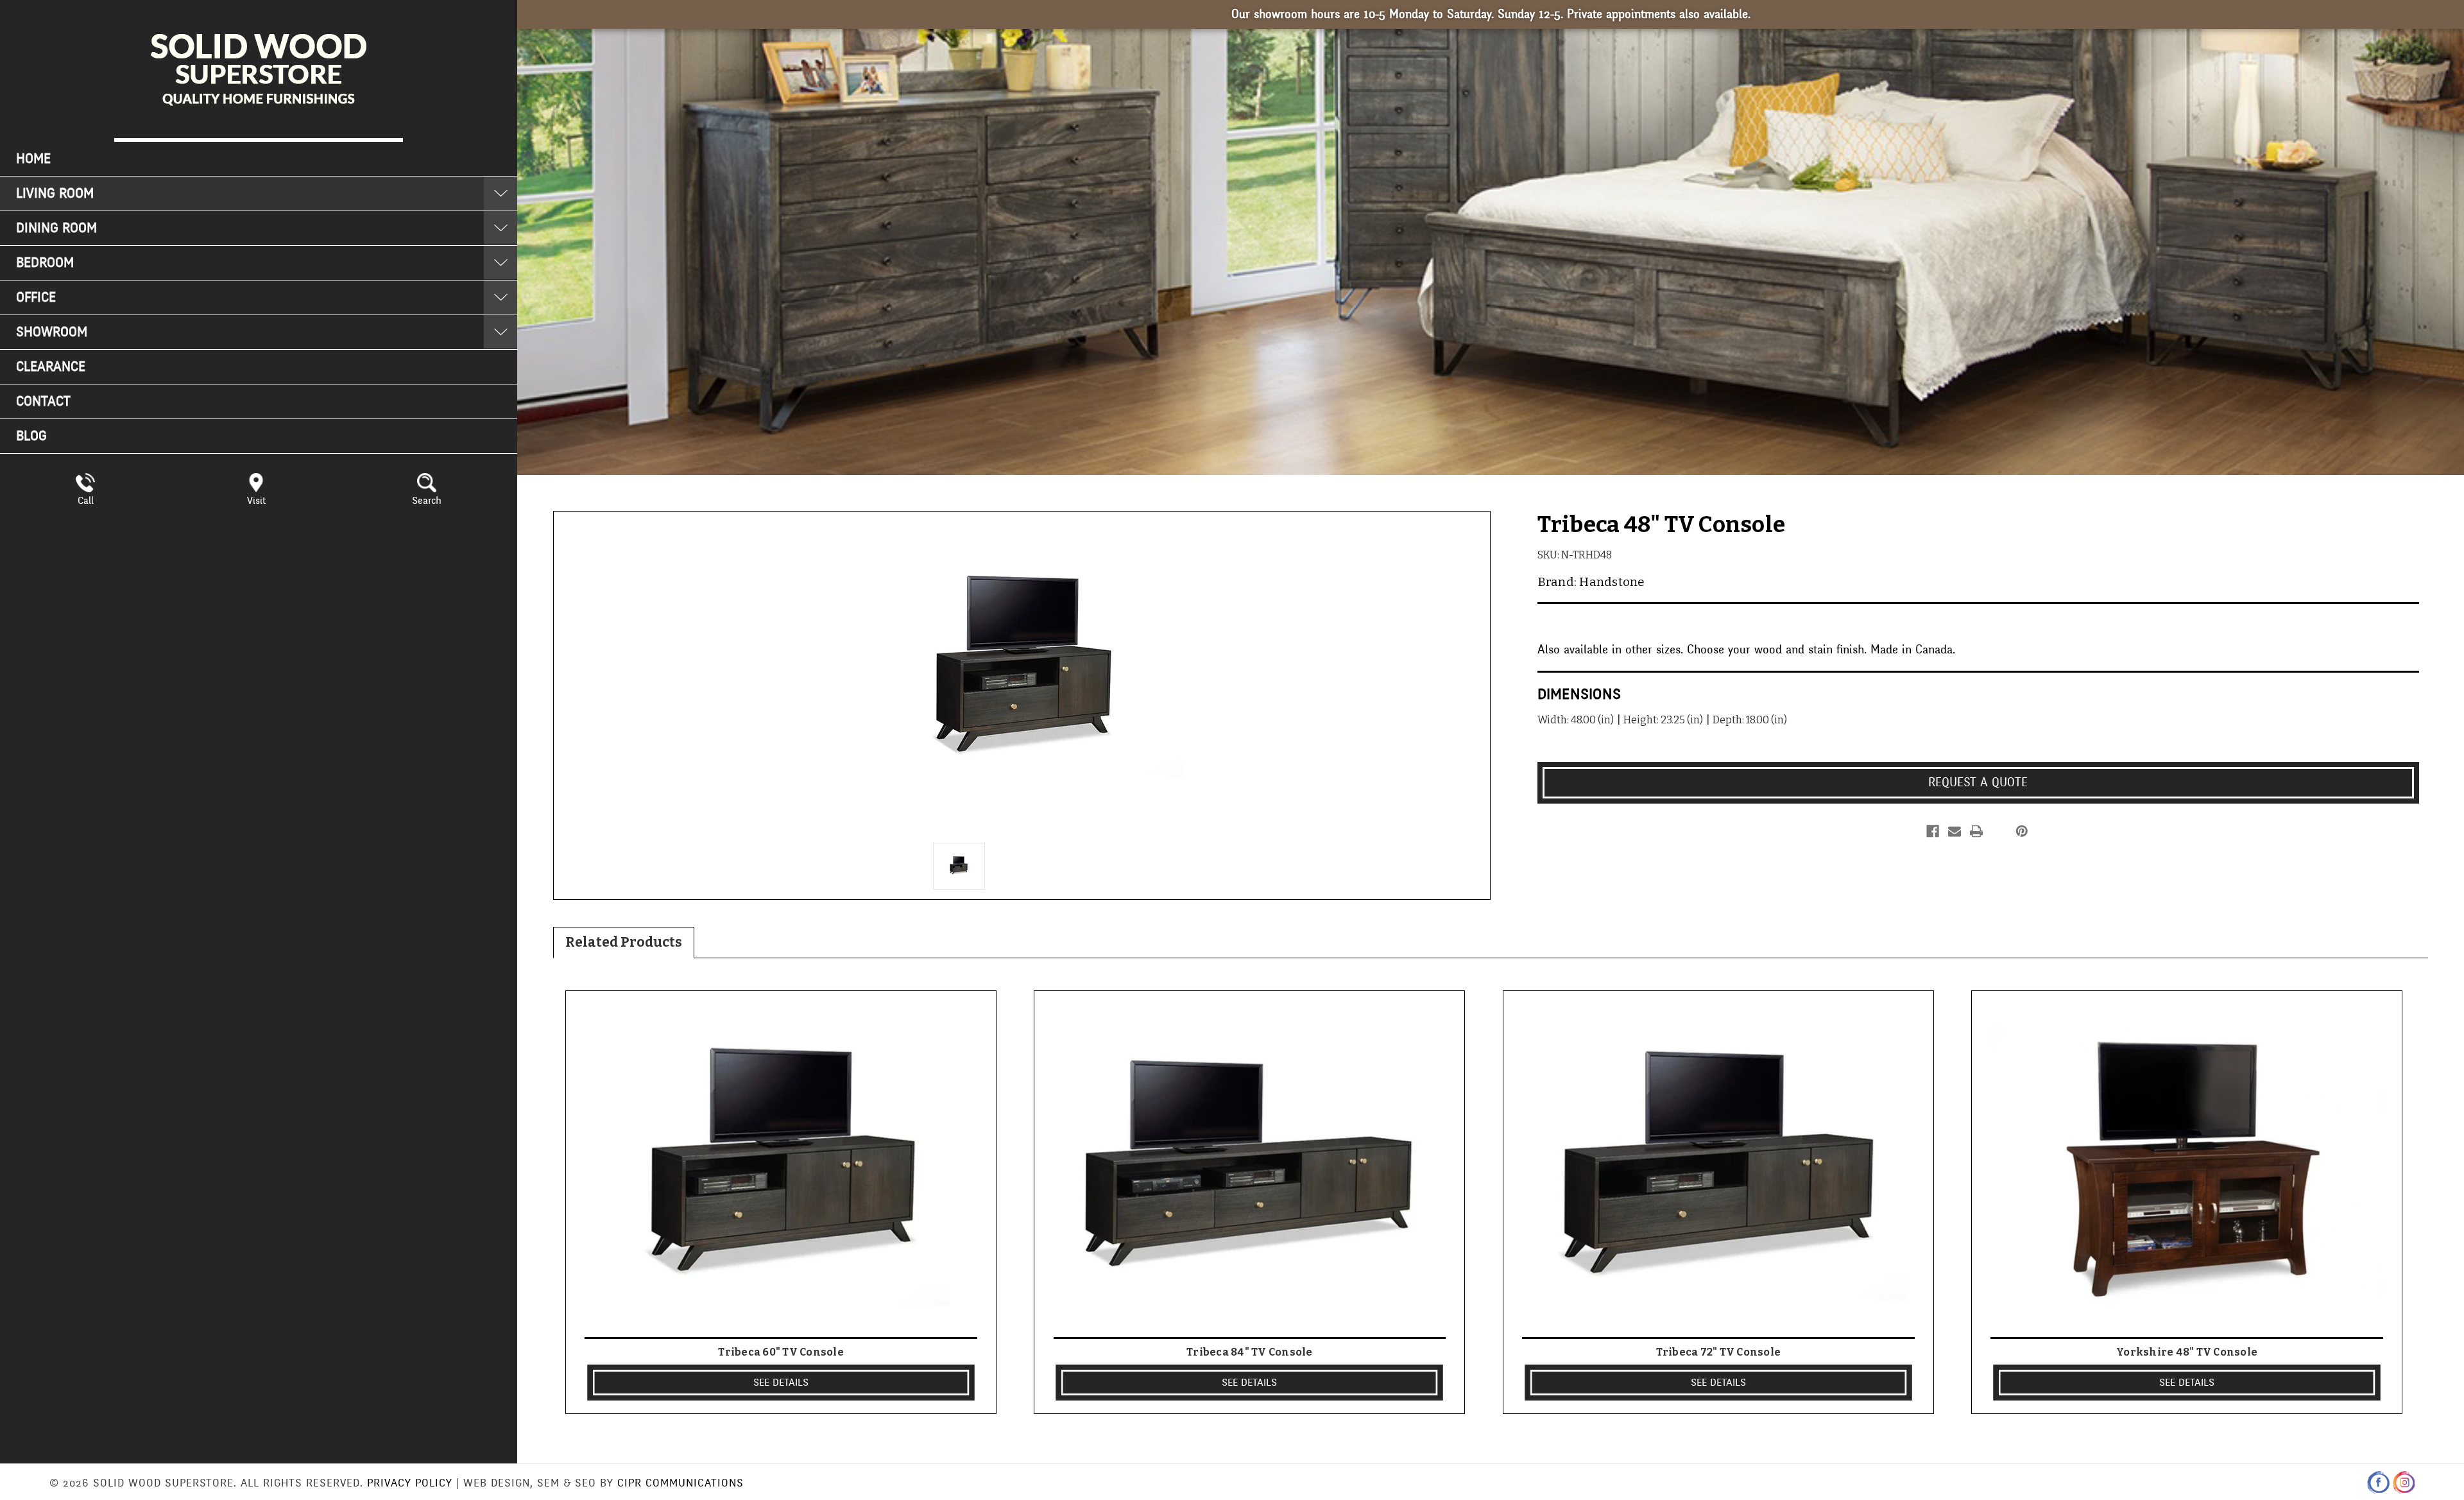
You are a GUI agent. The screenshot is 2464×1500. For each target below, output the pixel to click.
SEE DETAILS (781, 1383)
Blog (31, 436)
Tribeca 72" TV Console (1719, 1352)
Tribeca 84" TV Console (1250, 1352)
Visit (256, 501)
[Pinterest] (2022, 831)
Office (36, 297)
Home (33, 159)
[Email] (1955, 831)
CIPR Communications (680, 1483)
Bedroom (45, 263)
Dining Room (56, 228)
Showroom (52, 332)
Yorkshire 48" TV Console (2187, 1352)
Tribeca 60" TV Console (781, 1352)
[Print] (1976, 831)
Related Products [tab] (624, 942)
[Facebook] (1933, 831)
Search (427, 501)
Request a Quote (1978, 782)
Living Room (55, 194)
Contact (43, 401)
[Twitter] (1998, 831)
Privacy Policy (410, 1483)
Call (86, 501)
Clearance (51, 367)
